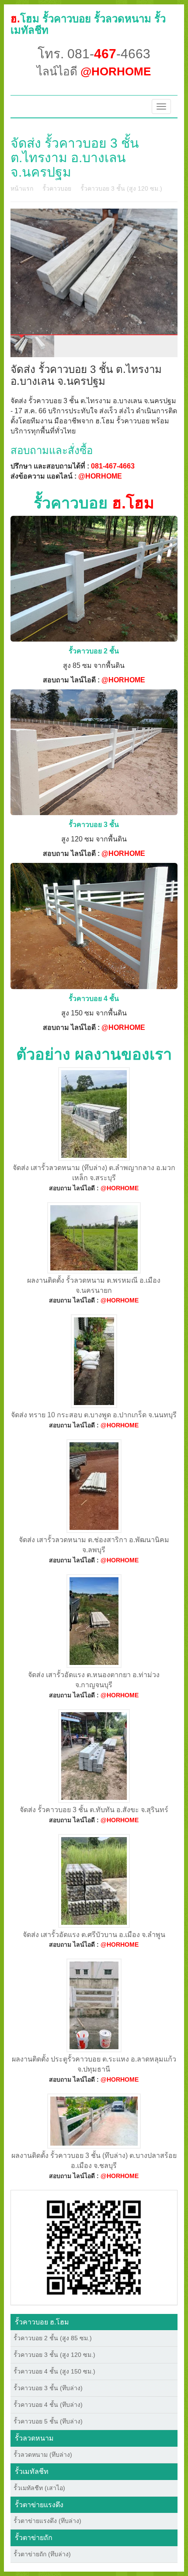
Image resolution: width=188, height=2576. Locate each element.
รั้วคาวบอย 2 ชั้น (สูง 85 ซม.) (53, 2338)
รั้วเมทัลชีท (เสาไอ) (39, 2488)
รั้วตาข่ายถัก (34, 2538)
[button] (94, 2247)
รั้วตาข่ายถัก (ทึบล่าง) (42, 2554)
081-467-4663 (113, 466)
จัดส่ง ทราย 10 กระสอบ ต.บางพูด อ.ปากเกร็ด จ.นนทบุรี (94, 1415)
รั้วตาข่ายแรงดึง (39, 2505)
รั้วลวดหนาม (34, 2438)
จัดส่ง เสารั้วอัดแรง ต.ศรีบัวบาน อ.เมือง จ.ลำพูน (94, 1935)
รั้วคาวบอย (57, 188)
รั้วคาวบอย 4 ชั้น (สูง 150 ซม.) (54, 2371)
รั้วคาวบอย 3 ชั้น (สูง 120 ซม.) (121, 188)
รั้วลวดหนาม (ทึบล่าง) (43, 2455)
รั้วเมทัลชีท (32, 2471)
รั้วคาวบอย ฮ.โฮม (42, 2322)
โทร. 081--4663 (94, 54)
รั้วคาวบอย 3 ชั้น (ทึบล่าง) (48, 2388)
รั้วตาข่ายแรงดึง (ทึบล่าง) (47, 2521)
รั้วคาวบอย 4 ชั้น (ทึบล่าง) (48, 2405)
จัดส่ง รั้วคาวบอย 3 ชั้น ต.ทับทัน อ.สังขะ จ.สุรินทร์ (94, 1810)
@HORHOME (100, 476)
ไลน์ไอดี (94, 71)
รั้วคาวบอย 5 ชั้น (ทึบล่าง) (48, 2421)
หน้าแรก (22, 188)
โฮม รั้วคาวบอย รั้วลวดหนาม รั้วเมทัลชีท (88, 24)
